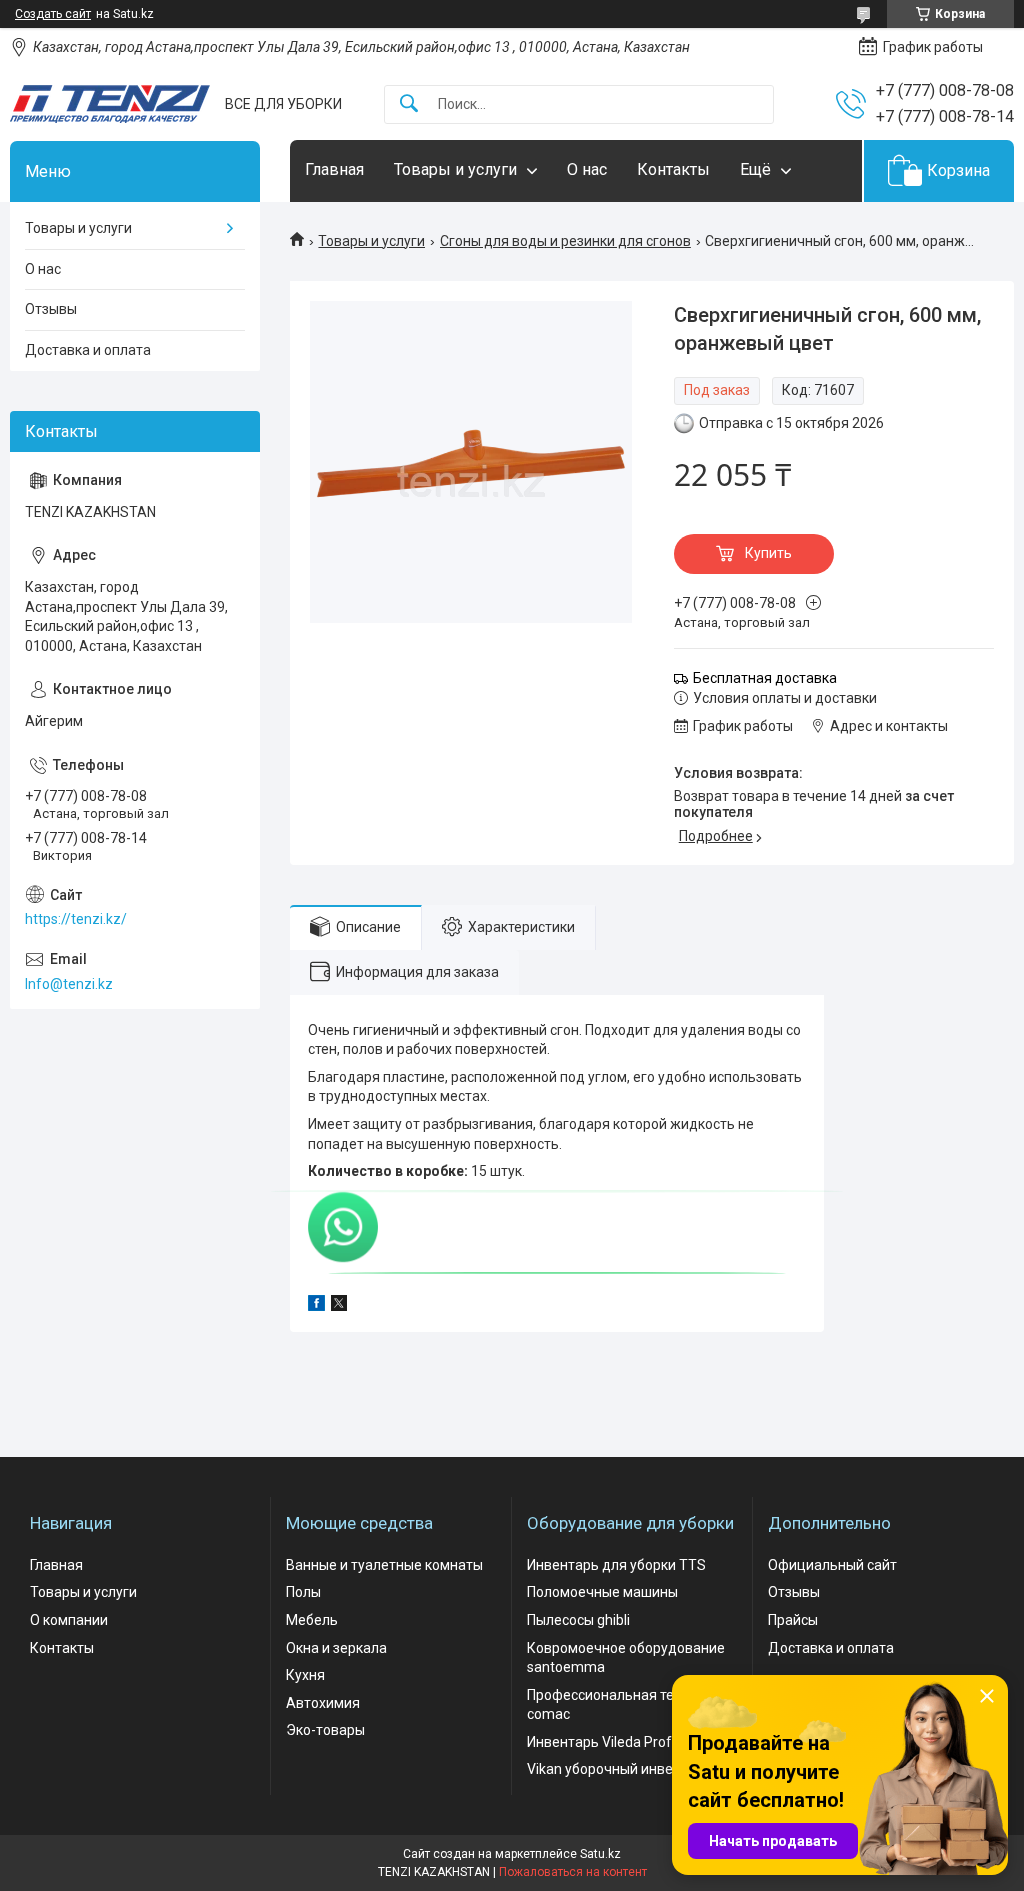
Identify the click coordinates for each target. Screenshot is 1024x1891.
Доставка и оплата (88, 350)
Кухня (305, 1675)
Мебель (312, 1620)
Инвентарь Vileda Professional (625, 1742)
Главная (334, 169)
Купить (768, 553)
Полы (303, 1592)
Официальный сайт (832, 1565)
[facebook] (316, 1306)
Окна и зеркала (336, 1648)
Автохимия (323, 1703)
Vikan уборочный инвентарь (619, 1769)
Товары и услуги (455, 169)
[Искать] (409, 104)
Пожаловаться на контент (573, 1872)
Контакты (673, 169)
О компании (69, 1620)
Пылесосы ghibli (578, 1620)
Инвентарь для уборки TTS (616, 1565)
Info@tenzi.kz (69, 984)
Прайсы (793, 1620)
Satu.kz (600, 1854)
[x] (339, 1306)
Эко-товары (325, 1730)
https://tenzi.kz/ (76, 919)
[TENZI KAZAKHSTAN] (110, 104)
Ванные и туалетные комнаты (384, 1565)
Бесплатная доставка (765, 678)
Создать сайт (53, 14)
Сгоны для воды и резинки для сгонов (565, 241)
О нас (587, 169)
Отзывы (51, 309)
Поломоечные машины (602, 1592)
